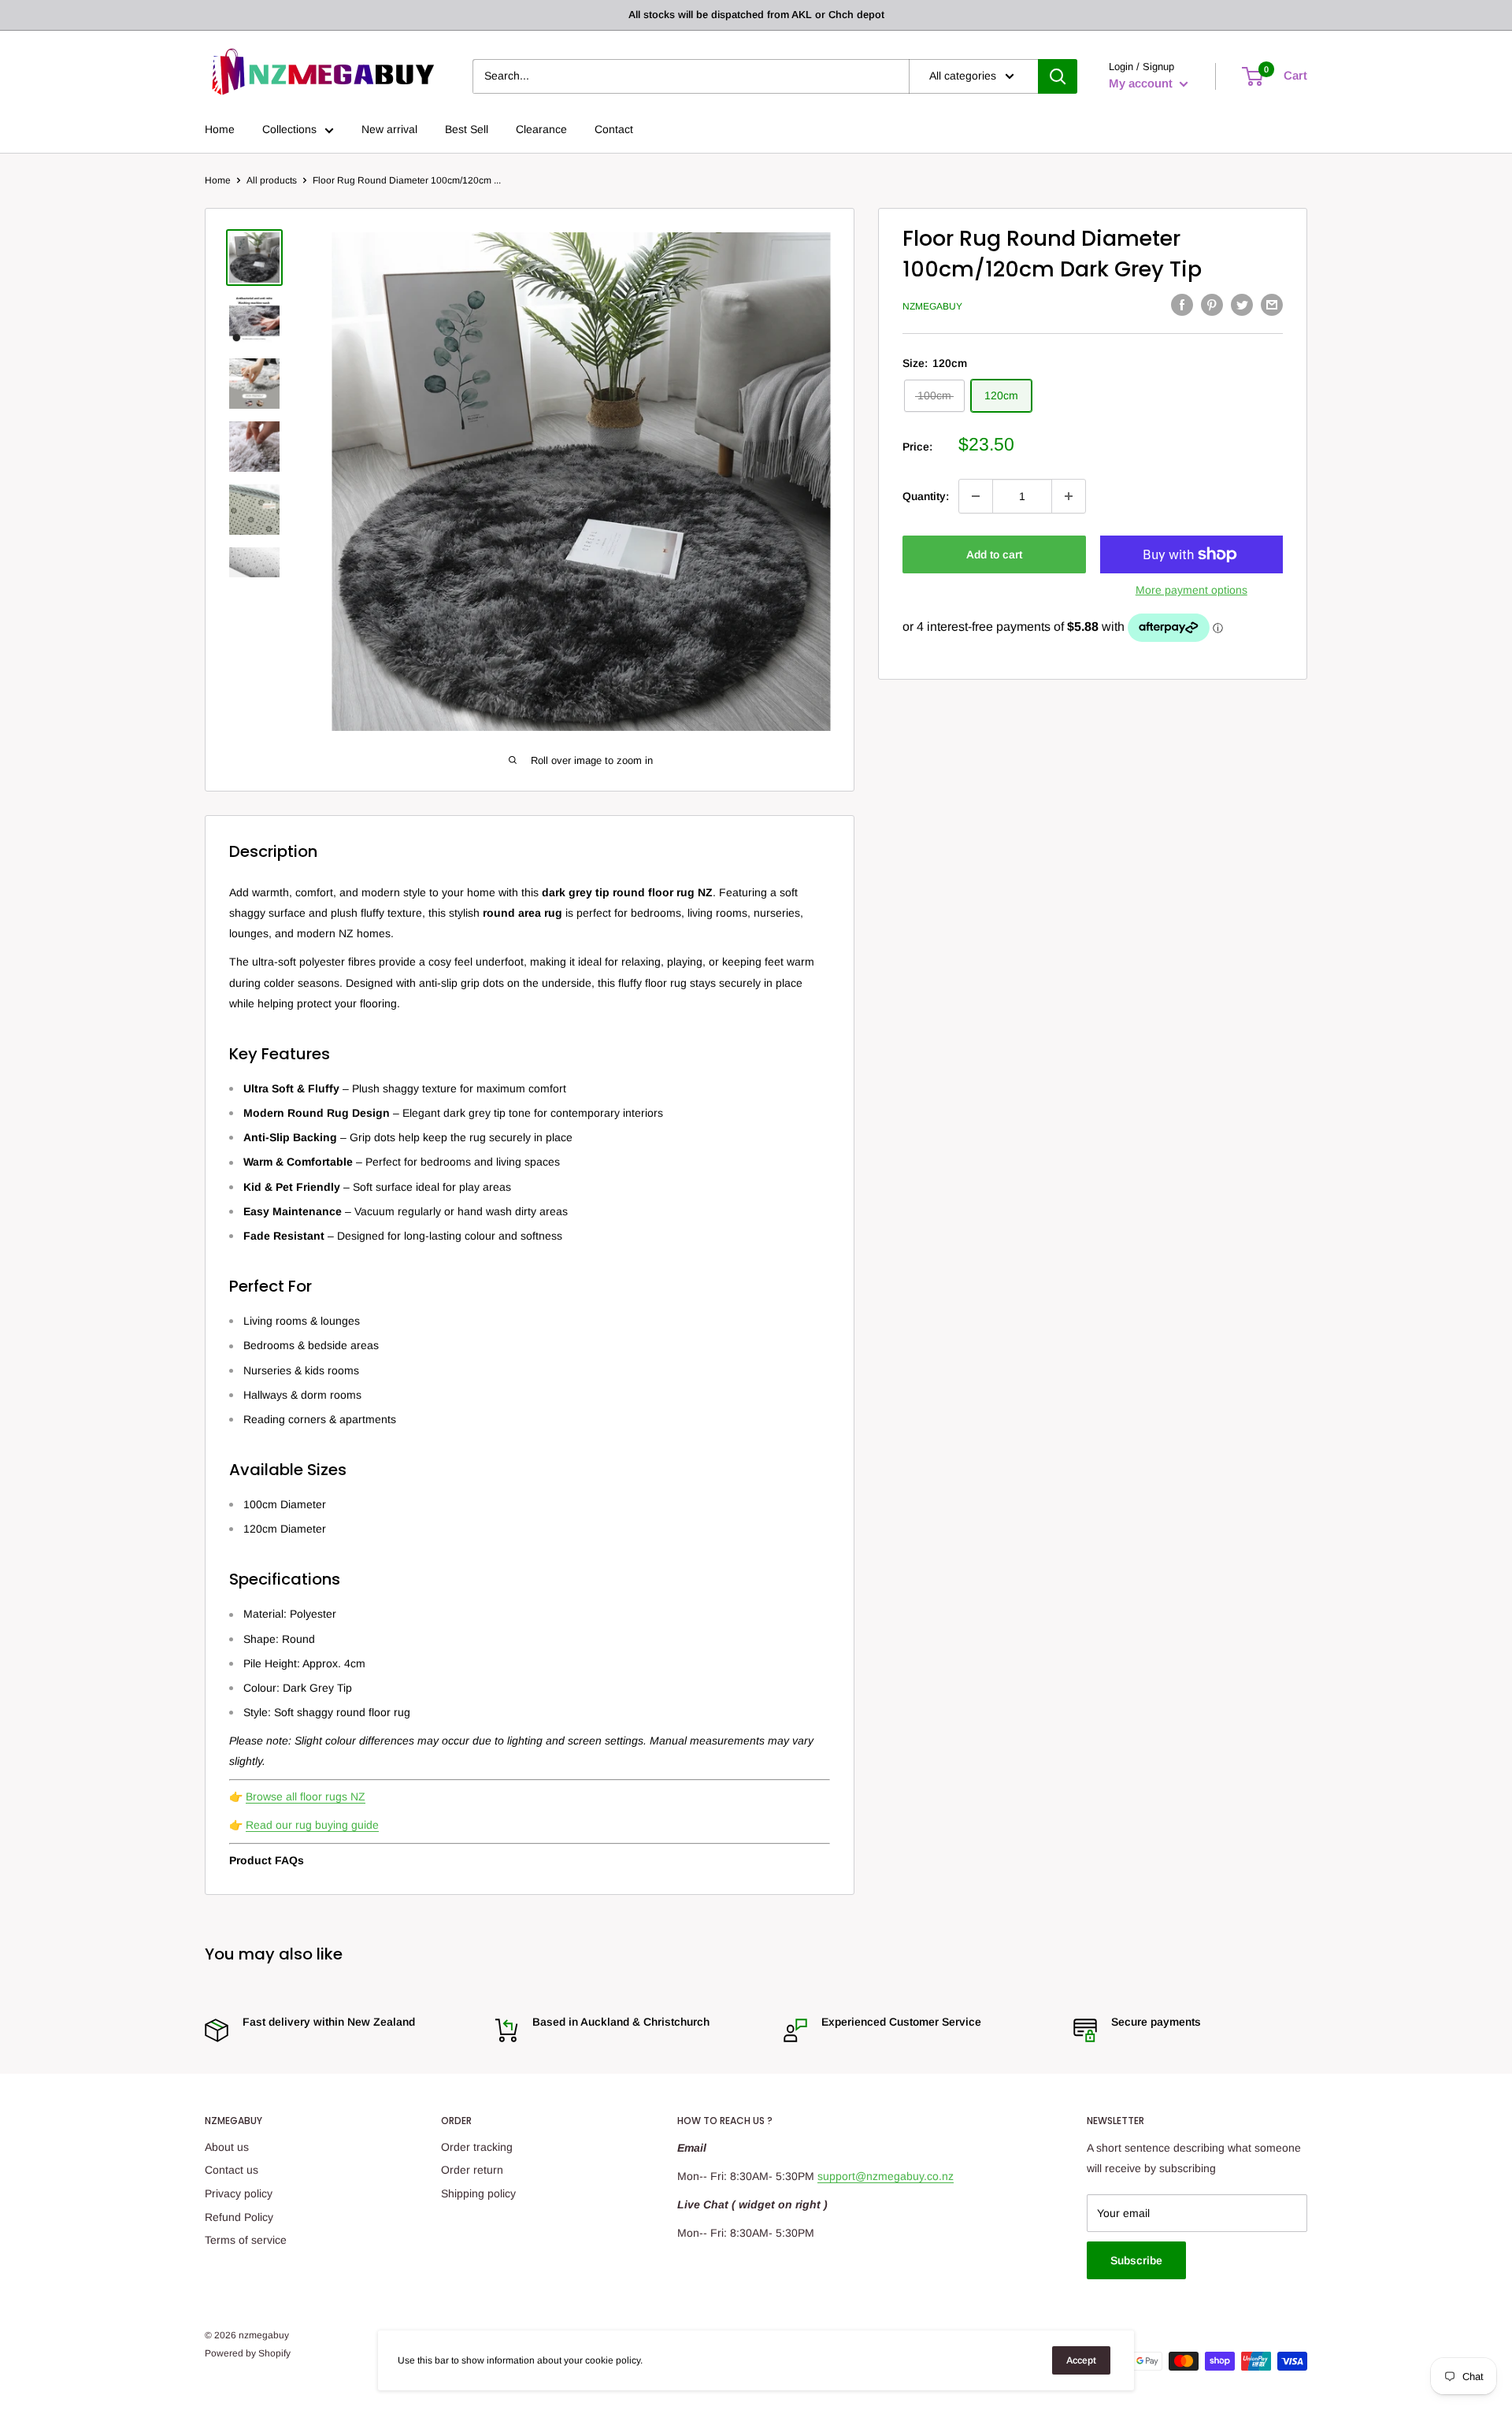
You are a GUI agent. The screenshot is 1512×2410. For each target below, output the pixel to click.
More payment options (1191, 590)
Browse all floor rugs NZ (306, 1796)
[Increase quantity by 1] (1069, 496)
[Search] (1058, 76)
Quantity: (926, 496)
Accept (1081, 2360)
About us (227, 2147)
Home (220, 129)
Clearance (541, 129)
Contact (614, 129)
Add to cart (994, 554)
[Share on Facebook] (1182, 304)
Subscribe (1136, 2260)
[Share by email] (1272, 304)
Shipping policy (478, 2193)
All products (272, 180)
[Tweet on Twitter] (1242, 304)
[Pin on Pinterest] (1212, 304)
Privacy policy (239, 2193)
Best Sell (467, 129)
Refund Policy (239, 2217)
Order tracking (477, 2147)
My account (1142, 83)
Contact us (232, 2170)
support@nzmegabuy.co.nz (886, 2176)
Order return (472, 2170)
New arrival (389, 129)
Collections (289, 129)
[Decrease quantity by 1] (976, 496)
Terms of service (246, 2240)
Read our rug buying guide (312, 1825)
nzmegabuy (932, 306)
